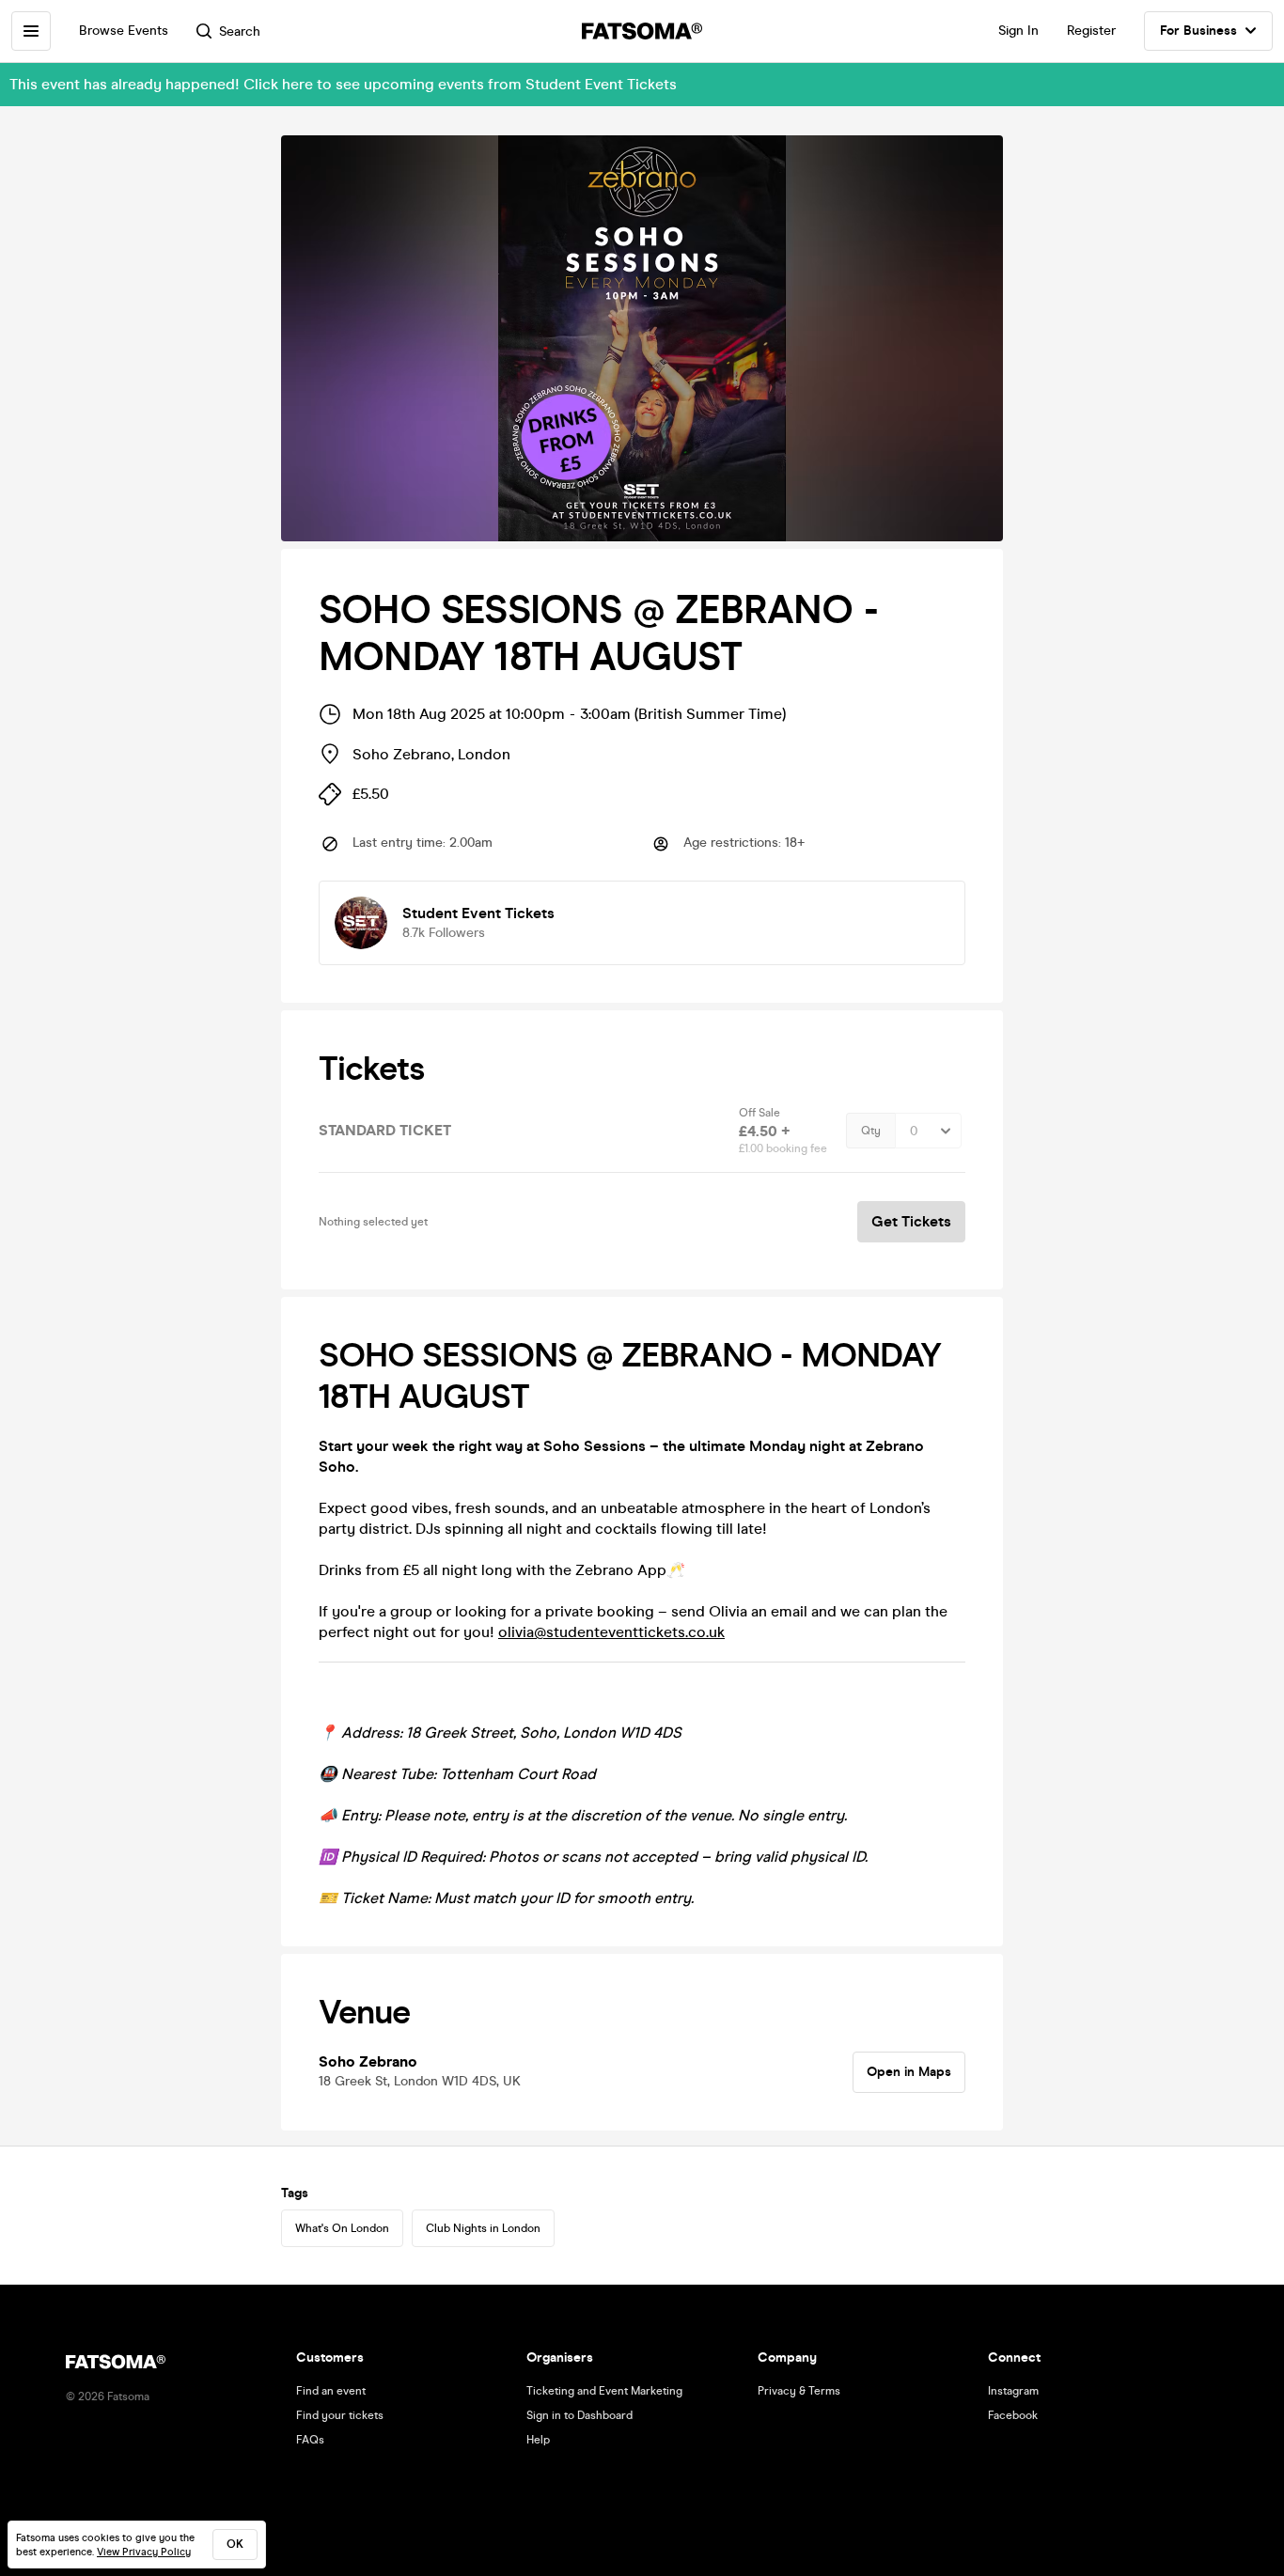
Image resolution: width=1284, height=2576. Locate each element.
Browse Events (124, 31)
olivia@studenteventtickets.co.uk (611, 1632)
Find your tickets (340, 2415)
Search (240, 31)
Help (538, 2440)
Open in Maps (909, 2072)
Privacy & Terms (799, 2391)
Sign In (1018, 31)
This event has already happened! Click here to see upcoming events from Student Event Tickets (343, 84)
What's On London (342, 2228)
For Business (1198, 31)
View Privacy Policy (144, 2552)
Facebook (1013, 2415)
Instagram (1013, 2391)
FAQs (310, 2440)
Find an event (331, 2391)
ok (235, 2544)
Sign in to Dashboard (579, 2415)
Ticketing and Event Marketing (604, 2391)
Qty (871, 1131)
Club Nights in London (483, 2228)
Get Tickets (911, 1221)
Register (1091, 31)
